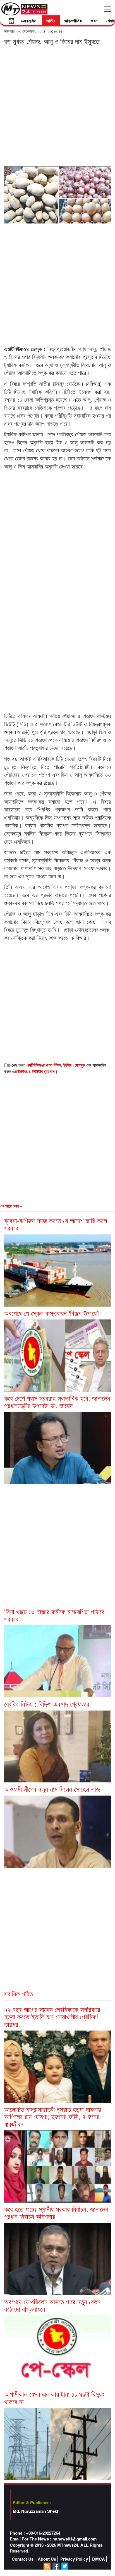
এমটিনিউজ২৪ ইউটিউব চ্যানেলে (33, 1071)
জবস (94, 21)
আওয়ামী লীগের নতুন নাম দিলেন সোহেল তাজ (52, 1789)
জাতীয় (51, 21)
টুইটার (68, 1065)
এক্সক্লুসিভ (29, 21)
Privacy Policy (74, 2559)
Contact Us (23, 2559)
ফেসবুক (80, 1065)
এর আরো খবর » (11, 1206)
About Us (47, 2559)
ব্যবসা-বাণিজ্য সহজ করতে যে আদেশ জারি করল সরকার (56, 1224)
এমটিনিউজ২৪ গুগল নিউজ (44, 1065)
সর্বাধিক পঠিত (19, 1993)
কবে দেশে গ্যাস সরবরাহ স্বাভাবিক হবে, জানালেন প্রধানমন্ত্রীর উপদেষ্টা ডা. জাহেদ (57, 1402)
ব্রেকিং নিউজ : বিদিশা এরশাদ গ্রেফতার (47, 1704)
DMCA (99, 2559)
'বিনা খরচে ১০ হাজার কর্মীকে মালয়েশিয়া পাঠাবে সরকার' (54, 1615)
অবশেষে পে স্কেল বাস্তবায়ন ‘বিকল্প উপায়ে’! (52, 1313)
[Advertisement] (57, 105)
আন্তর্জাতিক (73, 21)
